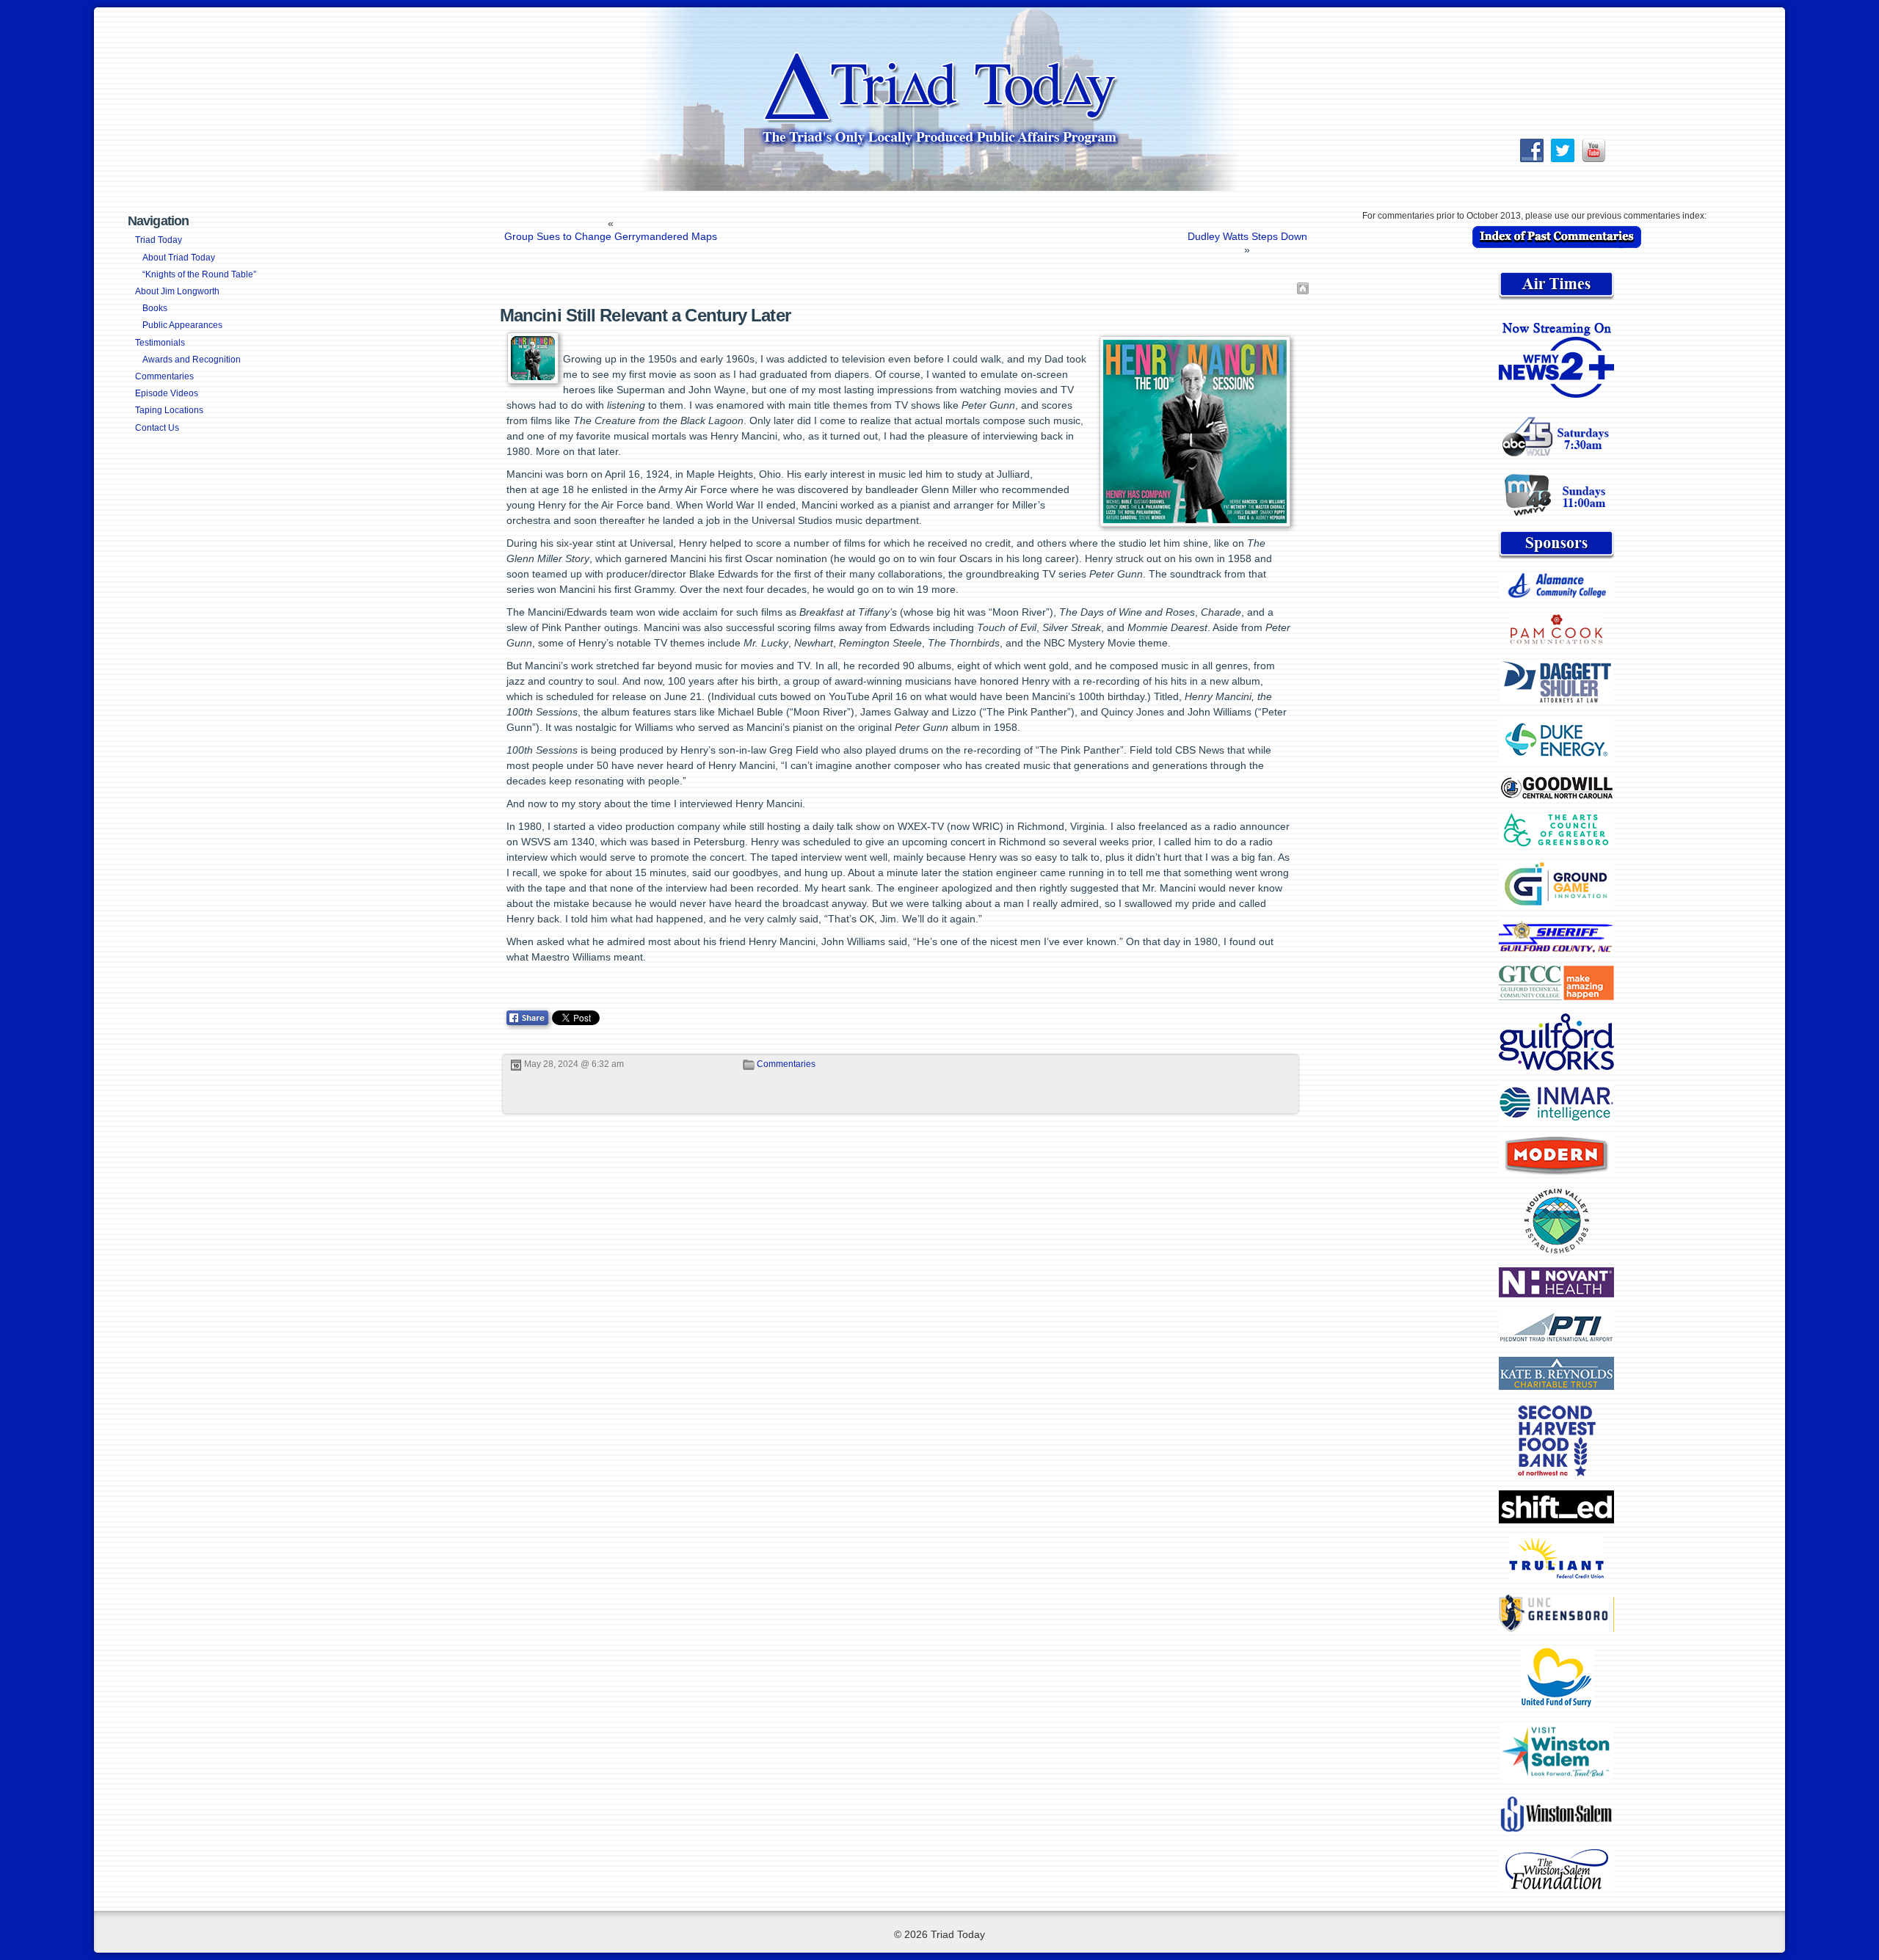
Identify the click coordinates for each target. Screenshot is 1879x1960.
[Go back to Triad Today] (1303, 288)
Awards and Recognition (192, 360)
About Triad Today (179, 258)
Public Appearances (182, 325)
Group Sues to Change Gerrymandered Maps (611, 236)
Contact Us (157, 428)
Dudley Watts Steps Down (1247, 236)
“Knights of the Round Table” (199, 274)
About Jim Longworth (177, 291)
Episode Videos (167, 393)
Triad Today (159, 240)
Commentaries (164, 376)
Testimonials (160, 343)
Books (155, 308)
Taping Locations (169, 410)
